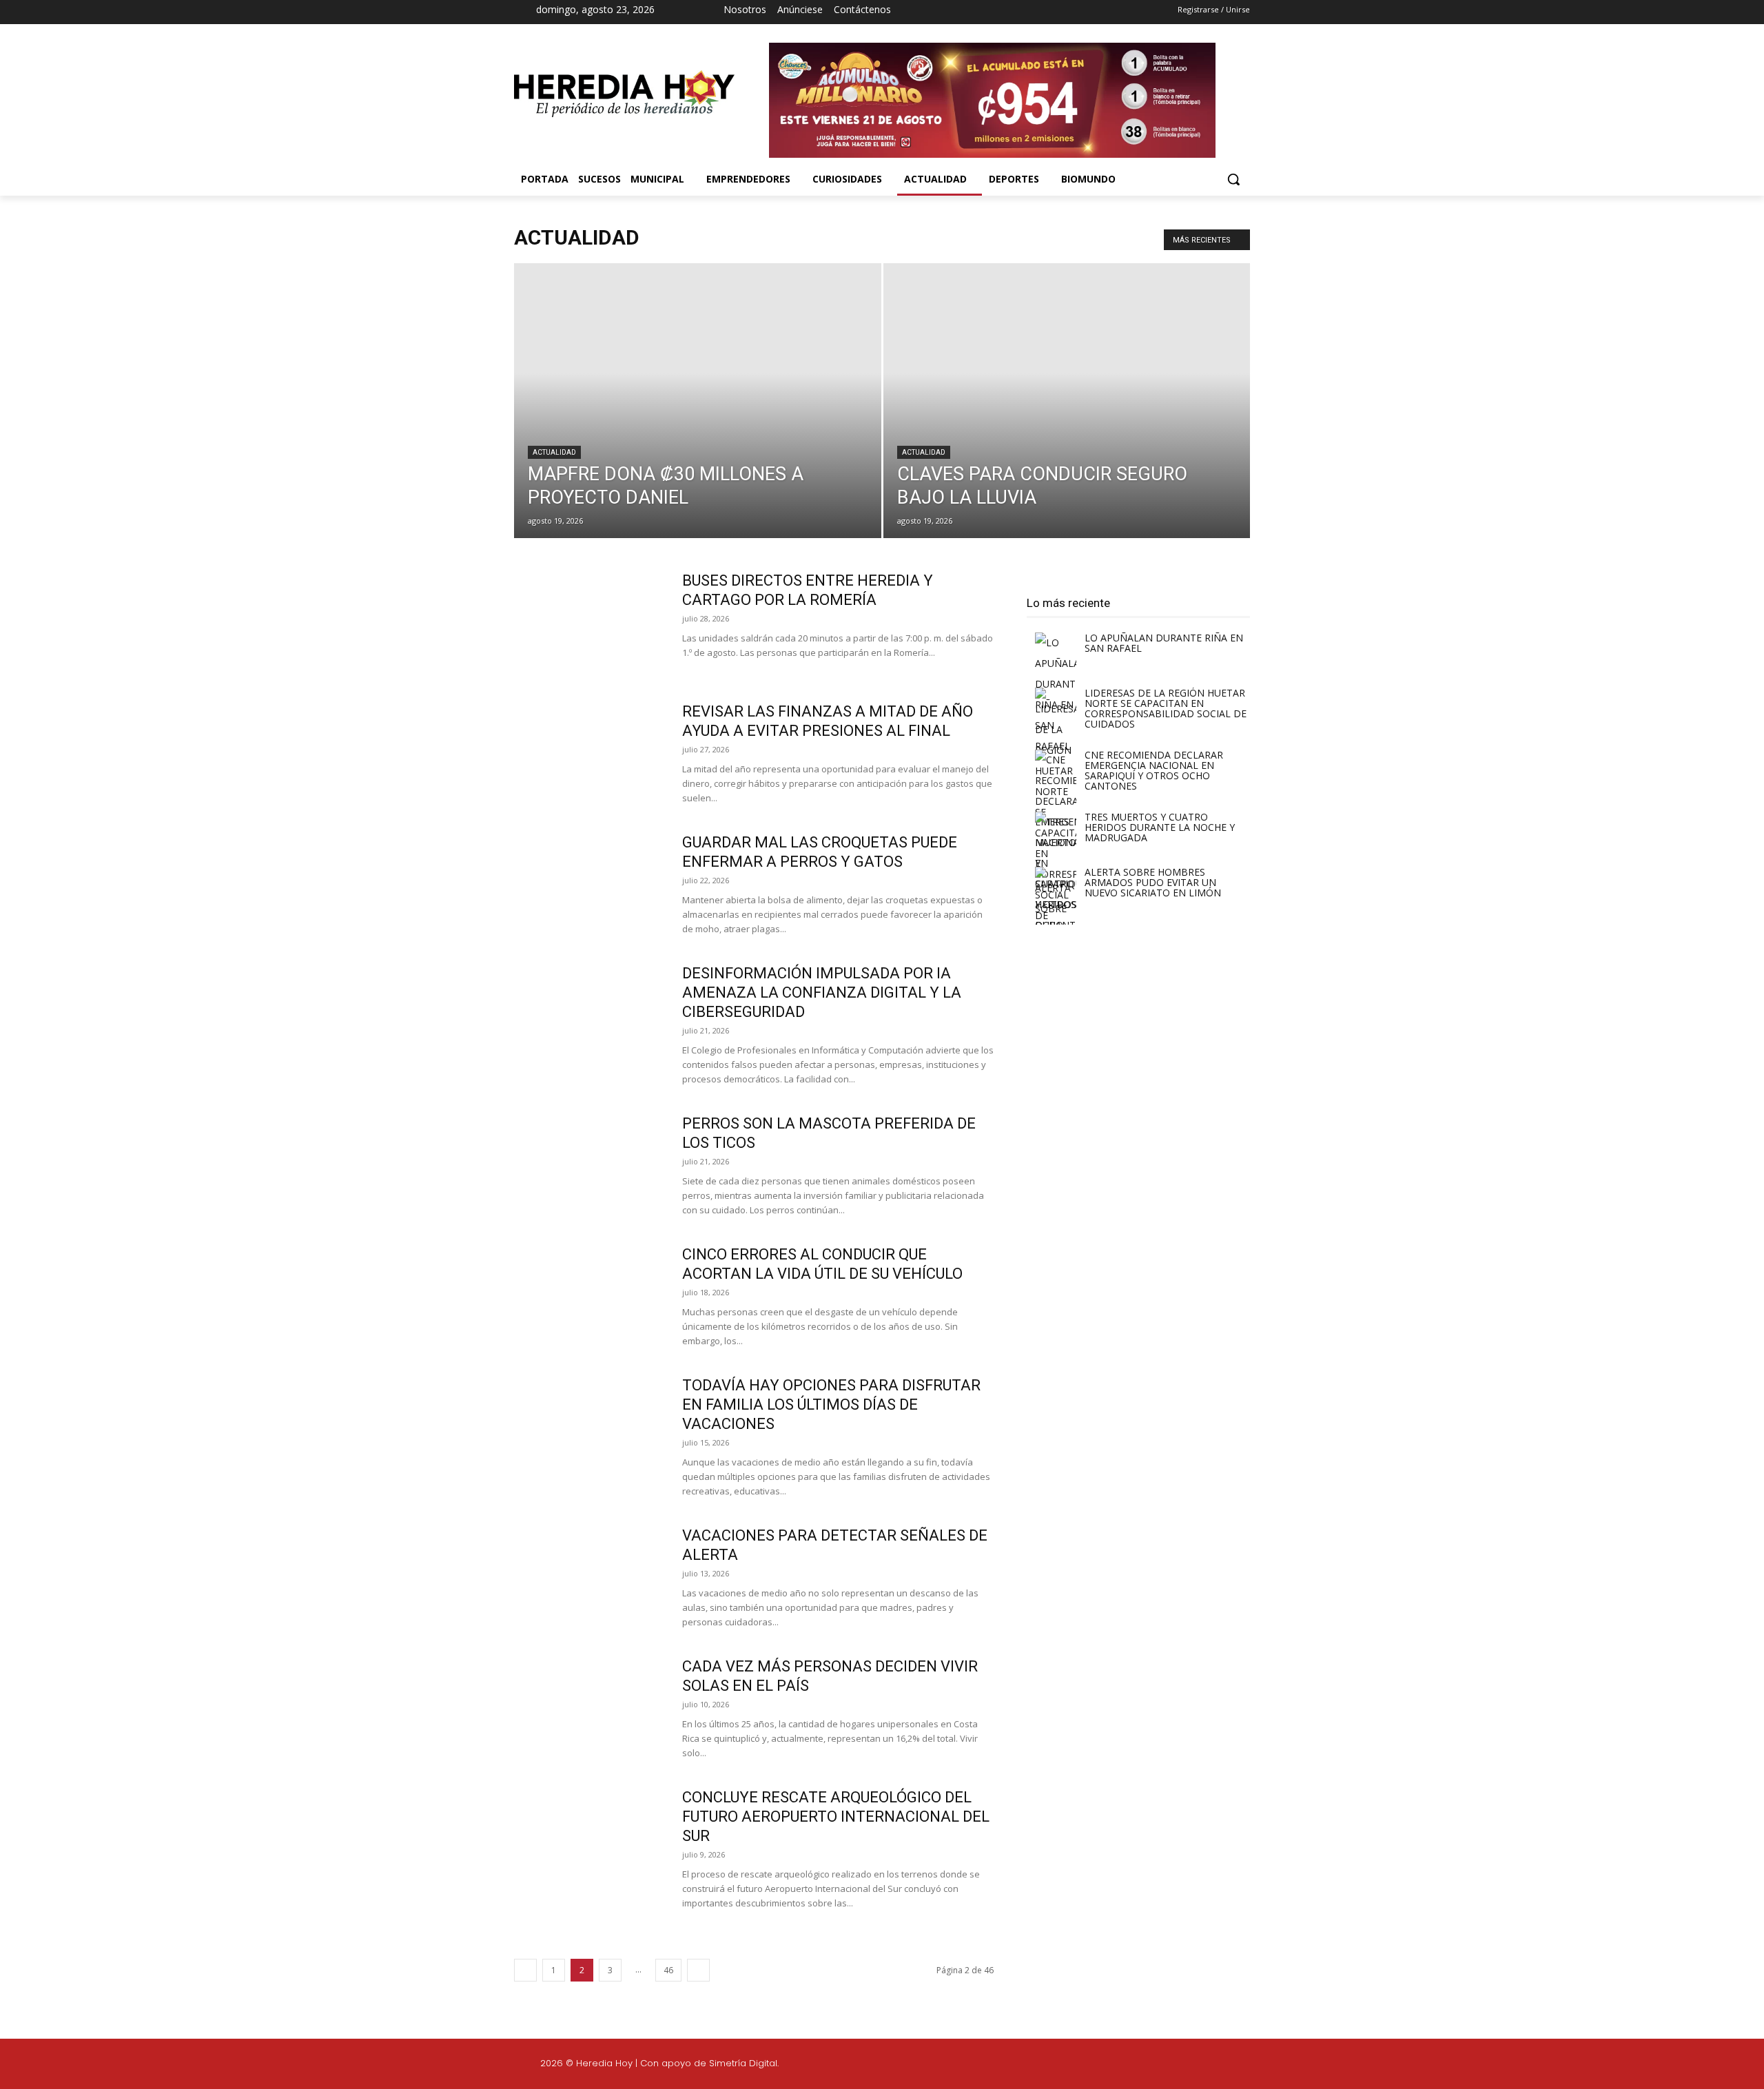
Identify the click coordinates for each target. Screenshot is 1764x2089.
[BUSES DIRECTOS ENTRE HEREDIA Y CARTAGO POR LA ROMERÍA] (589, 623)
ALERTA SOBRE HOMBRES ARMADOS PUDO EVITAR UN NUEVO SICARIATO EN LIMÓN (1153, 882)
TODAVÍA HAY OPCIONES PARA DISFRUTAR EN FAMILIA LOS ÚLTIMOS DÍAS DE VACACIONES (831, 1404)
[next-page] (698, 1970)
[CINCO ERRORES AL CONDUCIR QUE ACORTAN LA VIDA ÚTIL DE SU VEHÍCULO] (589, 1297)
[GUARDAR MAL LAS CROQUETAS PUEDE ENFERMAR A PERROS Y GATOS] (589, 885)
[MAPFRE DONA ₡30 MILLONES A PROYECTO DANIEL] (698, 422)
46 (668, 1970)
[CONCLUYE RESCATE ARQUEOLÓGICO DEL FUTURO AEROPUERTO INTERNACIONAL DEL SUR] (589, 1840)
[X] (1012, 12)
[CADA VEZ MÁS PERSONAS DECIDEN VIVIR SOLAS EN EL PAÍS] (589, 1709)
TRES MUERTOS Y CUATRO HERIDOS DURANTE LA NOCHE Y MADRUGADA (1160, 827)
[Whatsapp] (1356, 2066)
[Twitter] (1291, 2066)
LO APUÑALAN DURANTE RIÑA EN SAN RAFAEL (1164, 643)
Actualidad (554, 452)
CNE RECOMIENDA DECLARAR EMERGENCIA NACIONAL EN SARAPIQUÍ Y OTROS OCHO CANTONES (1154, 770)
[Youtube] (1036, 12)
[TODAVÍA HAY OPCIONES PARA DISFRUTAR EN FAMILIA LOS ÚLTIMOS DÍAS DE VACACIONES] (589, 1428)
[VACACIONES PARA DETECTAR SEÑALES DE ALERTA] (589, 1578)
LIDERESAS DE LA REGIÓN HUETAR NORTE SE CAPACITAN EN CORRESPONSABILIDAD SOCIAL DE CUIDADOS (1166, 708)
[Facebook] (963, 12)
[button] (1233, 179)
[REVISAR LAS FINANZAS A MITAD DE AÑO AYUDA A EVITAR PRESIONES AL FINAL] (589, 754)
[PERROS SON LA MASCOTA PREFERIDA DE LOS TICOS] (589, 1166)
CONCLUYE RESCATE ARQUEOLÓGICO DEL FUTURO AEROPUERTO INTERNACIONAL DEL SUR (836, 1817)
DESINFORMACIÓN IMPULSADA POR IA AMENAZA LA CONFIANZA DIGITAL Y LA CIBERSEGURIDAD (822, 992)
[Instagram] (987, 12)
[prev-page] (525, 1970)
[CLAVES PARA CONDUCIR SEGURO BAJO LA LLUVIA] (1067, 422)
